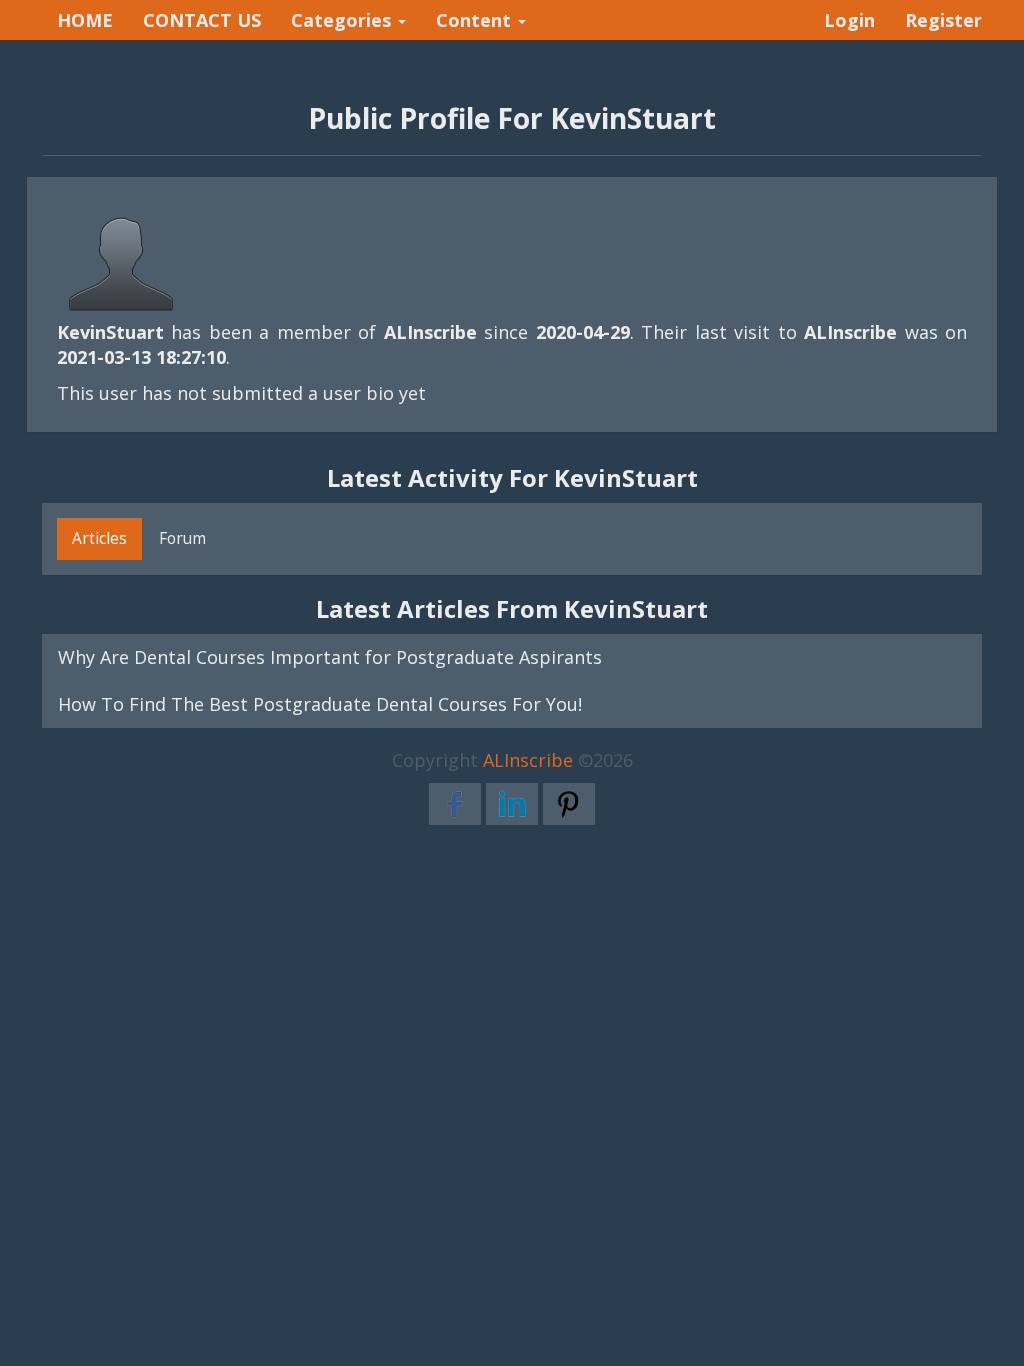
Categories (343, 20)
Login (849, 20)
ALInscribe (528, 760)
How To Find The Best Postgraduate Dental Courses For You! (320, 704)
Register (943, 20)
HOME (85, 20)
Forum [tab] (182, 538)
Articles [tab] (99, 538)
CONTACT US (202, 20)
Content (476, 20)
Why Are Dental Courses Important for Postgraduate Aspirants (330, 657)
